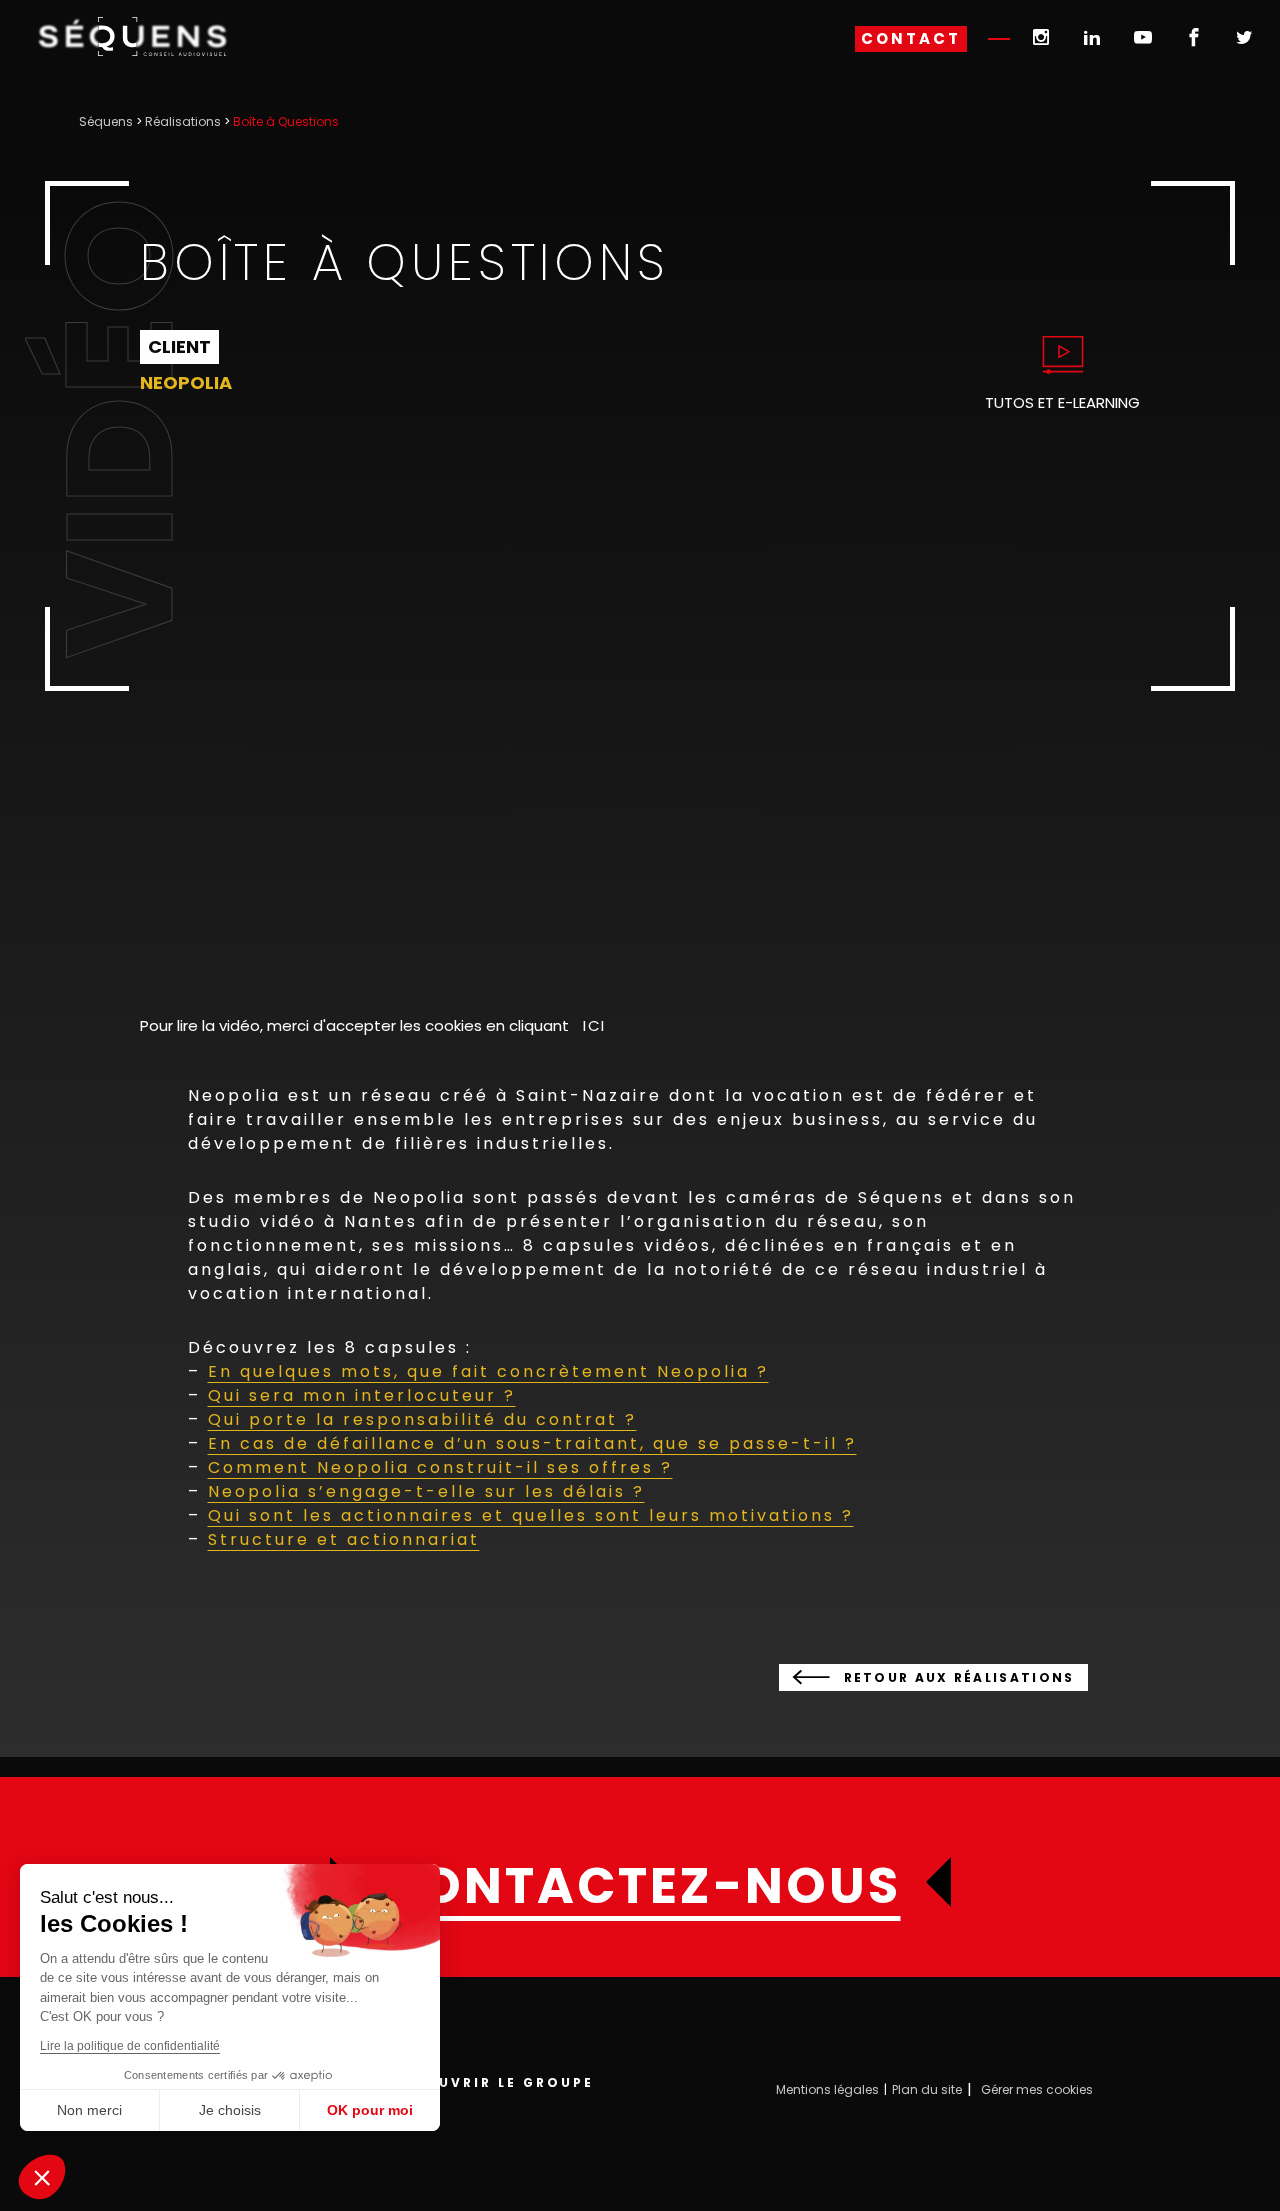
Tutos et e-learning (1062, 402)
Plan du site (927, 2089)
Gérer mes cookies (1037, 2089)
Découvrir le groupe (491, 2082)
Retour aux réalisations (959, 1677)
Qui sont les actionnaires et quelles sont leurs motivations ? (531, 1515)
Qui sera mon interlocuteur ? (362, 1395)
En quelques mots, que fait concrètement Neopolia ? (488, 1371)
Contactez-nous (640, 1886)
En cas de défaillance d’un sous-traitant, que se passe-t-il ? (532, 1443)
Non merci (89, 2110)
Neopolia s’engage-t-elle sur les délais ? (426, 1491)
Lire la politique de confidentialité (130, 2046)
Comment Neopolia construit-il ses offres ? (440, 1467)
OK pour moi (370, 2110)
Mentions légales (827, 2089)
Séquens (106, 121)
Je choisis (230, 2110)
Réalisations (183, 121)
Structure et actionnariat (344, 1539)
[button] (42, 2177)
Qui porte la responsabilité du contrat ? (422, 1419)
